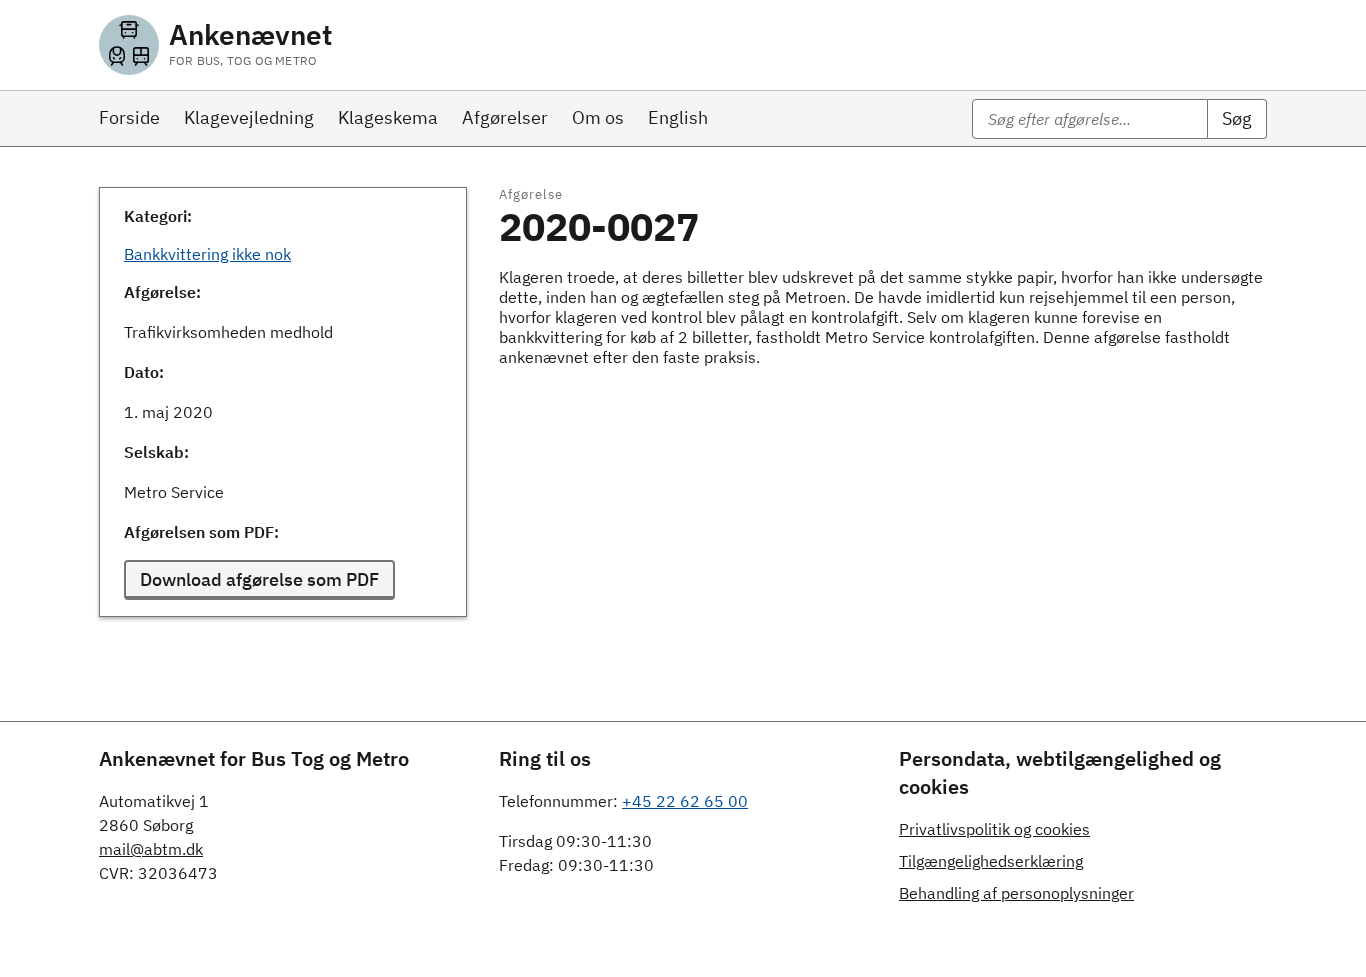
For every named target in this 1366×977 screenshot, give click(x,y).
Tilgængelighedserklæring (991, 861)
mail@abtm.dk (151, 849)
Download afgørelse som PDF (259, 579)
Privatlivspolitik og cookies (994, 829)
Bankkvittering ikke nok (207, 254)
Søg (1237, 118)
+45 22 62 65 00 (685, 801)
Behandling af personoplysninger (1016, 893)
